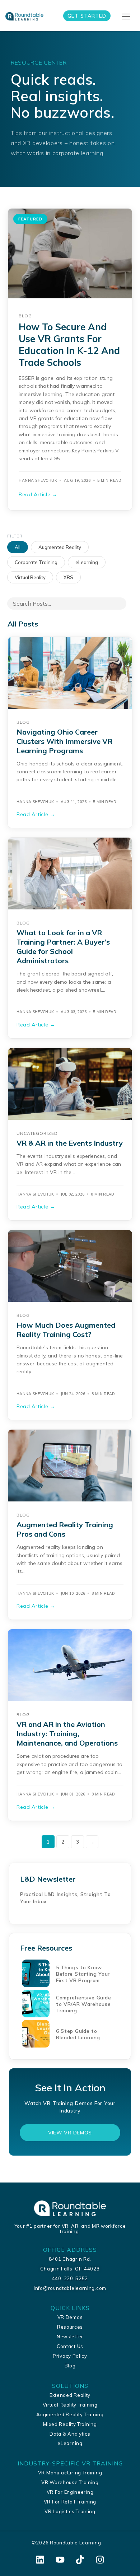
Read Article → (38, 494)
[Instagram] (100, 2560)
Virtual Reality (30, 577)
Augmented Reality (60, 547)
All (18, 547)
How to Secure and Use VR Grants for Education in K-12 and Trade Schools (69, 345)
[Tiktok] (80, 2560)
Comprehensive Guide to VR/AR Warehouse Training (83, 2004)
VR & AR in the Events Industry (70, 1143)
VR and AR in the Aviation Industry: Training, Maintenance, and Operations (67, 1734)
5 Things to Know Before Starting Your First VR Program (83, 1974)
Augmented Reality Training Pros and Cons (65, 1529)
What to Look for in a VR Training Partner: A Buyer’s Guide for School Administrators (63, 947)
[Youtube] (60, 2560)
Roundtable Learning (75, 2543)
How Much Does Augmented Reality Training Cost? (66, 1330)
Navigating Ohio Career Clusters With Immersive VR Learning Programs (64, 741)
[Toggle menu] (127, 17)
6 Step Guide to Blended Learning (78, 2034)
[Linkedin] (40, 2560)
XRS (68, 577)
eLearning (87, 562)
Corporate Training (36, 562)
